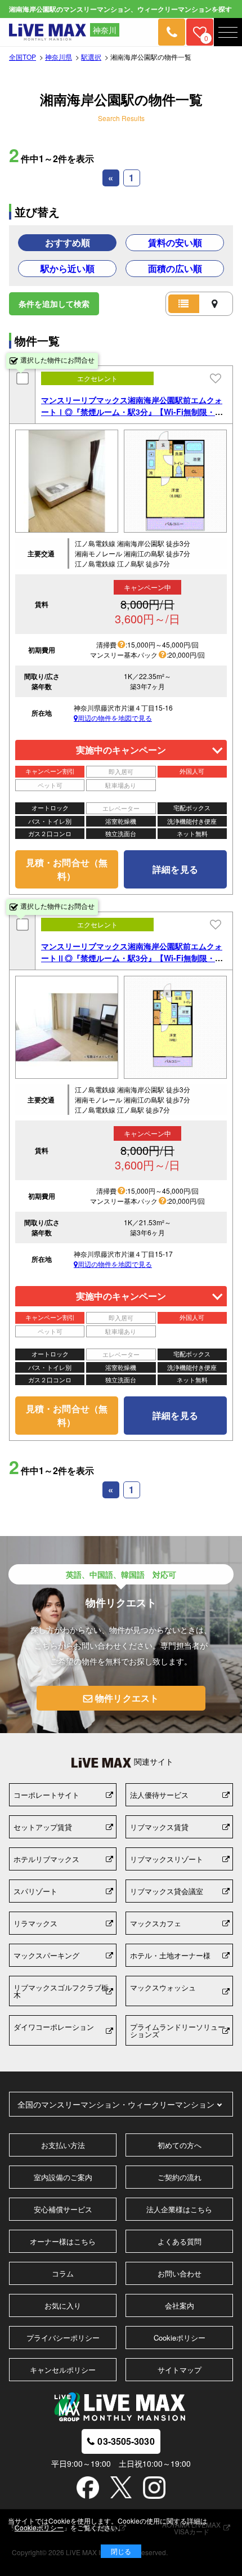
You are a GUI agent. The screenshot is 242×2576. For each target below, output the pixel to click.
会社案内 (180, 2305)
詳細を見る (175, 869)
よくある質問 (180, 2241)
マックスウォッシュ (163, 1987)
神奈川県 (59, 57)
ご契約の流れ (180, 2177)
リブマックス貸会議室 (167, 1891)
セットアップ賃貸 (43, 1827)
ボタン (121, 2551)
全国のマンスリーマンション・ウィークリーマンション (116, 2104)
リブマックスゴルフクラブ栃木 (61, 1991)
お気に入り (63, 2305)
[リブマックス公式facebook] (88, 2489)
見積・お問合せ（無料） (67, 869)
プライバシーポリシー (63, 2338)
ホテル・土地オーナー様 (170, 1955)
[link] (172, 32)
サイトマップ (180, 2370)
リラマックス (35, 1923)
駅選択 (91, 57)
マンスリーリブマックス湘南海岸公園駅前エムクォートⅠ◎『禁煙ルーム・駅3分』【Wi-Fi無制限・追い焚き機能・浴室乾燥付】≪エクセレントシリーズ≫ (132, 418)
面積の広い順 (175, 268)
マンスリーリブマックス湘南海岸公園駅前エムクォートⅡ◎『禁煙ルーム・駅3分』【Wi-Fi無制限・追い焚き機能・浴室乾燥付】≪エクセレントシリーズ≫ (132, 964)
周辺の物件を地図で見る (115, 718)
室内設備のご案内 (63, 2177)
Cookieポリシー (180, 2338)
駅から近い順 (68, 268)
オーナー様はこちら (63, 2241)
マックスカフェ (156, 1923)
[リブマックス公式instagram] (154, 2489)
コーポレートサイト (46, 1795)
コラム (63, 2273)
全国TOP (23, 57)
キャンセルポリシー (63, 2370)
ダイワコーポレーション (54, 2027)
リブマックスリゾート (167, 1859)
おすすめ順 (68, 242)
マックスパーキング (46, 1955)
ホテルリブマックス (46, 1859)
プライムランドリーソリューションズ (178, 2030)
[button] (228, 32)
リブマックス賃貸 (159, 1827)
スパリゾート (35, 1891)
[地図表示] (215, 304)
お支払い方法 (63, 2145)
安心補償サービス (63, 2209)
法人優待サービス (159, 1795)
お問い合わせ (180, 2273)
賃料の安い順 (175, 242)
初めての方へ (180, 2145)
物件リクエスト (127, 1698)
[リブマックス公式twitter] (121, 2488)
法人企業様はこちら (179, 2209)
